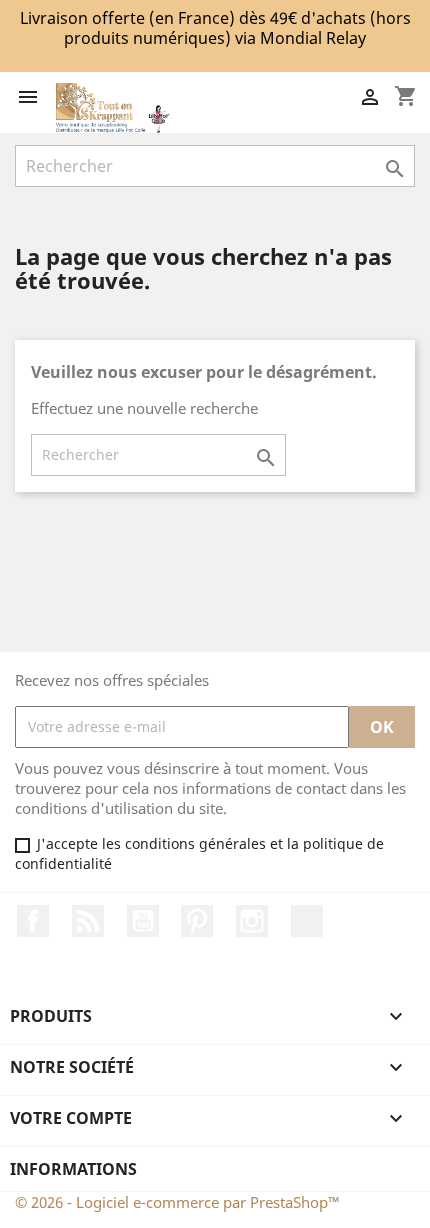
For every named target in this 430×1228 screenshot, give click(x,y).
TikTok (307, 921)
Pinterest (197, 921)
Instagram (252, 921)
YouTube (143, 921)
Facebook (33, 921)
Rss (88, 921)
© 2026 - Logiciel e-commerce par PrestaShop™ (177, 1202)
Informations (73, 1169)
